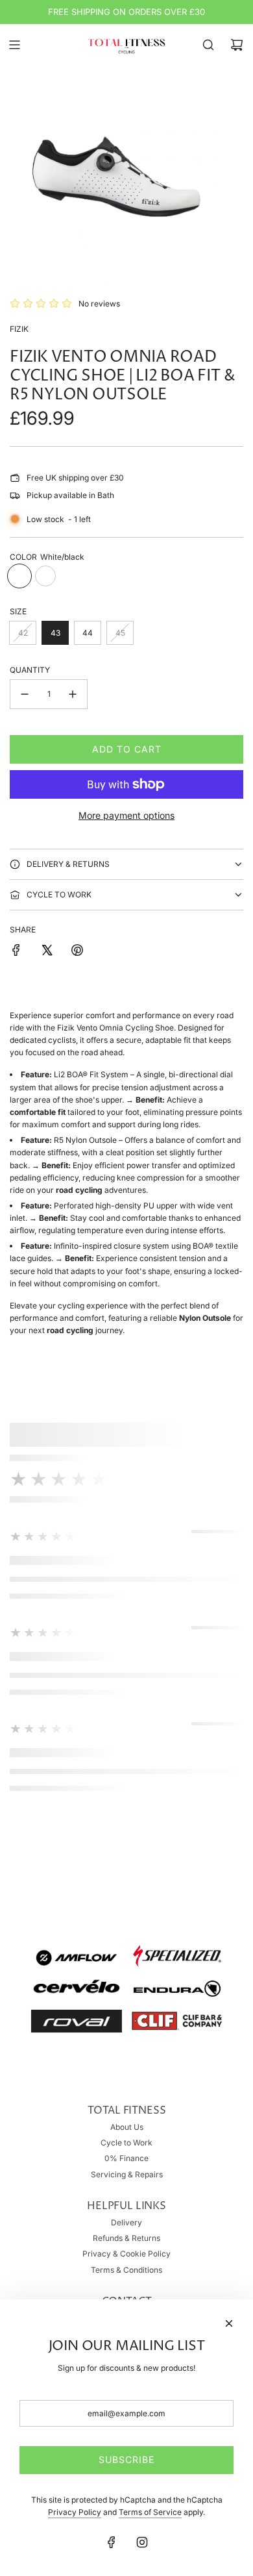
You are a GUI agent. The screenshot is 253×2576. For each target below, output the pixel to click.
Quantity (30, 670)
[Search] (208, 45)
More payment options (126, 815)
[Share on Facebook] (16, 952)
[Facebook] (112, 2542)
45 (120, 633)
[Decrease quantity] (25, 694)
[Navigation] (14, 45)
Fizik (19, 329)
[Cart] (237, 45)
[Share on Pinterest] (77, 952)
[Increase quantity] (73, 694)
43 (55, 633)
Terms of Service (150, 2512)
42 (23, 633)
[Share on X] (47, 952)
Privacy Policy (75, 2512)
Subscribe (126, 2459)
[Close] (229, 2323)
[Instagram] (142, 2542)
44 (88, 633)
